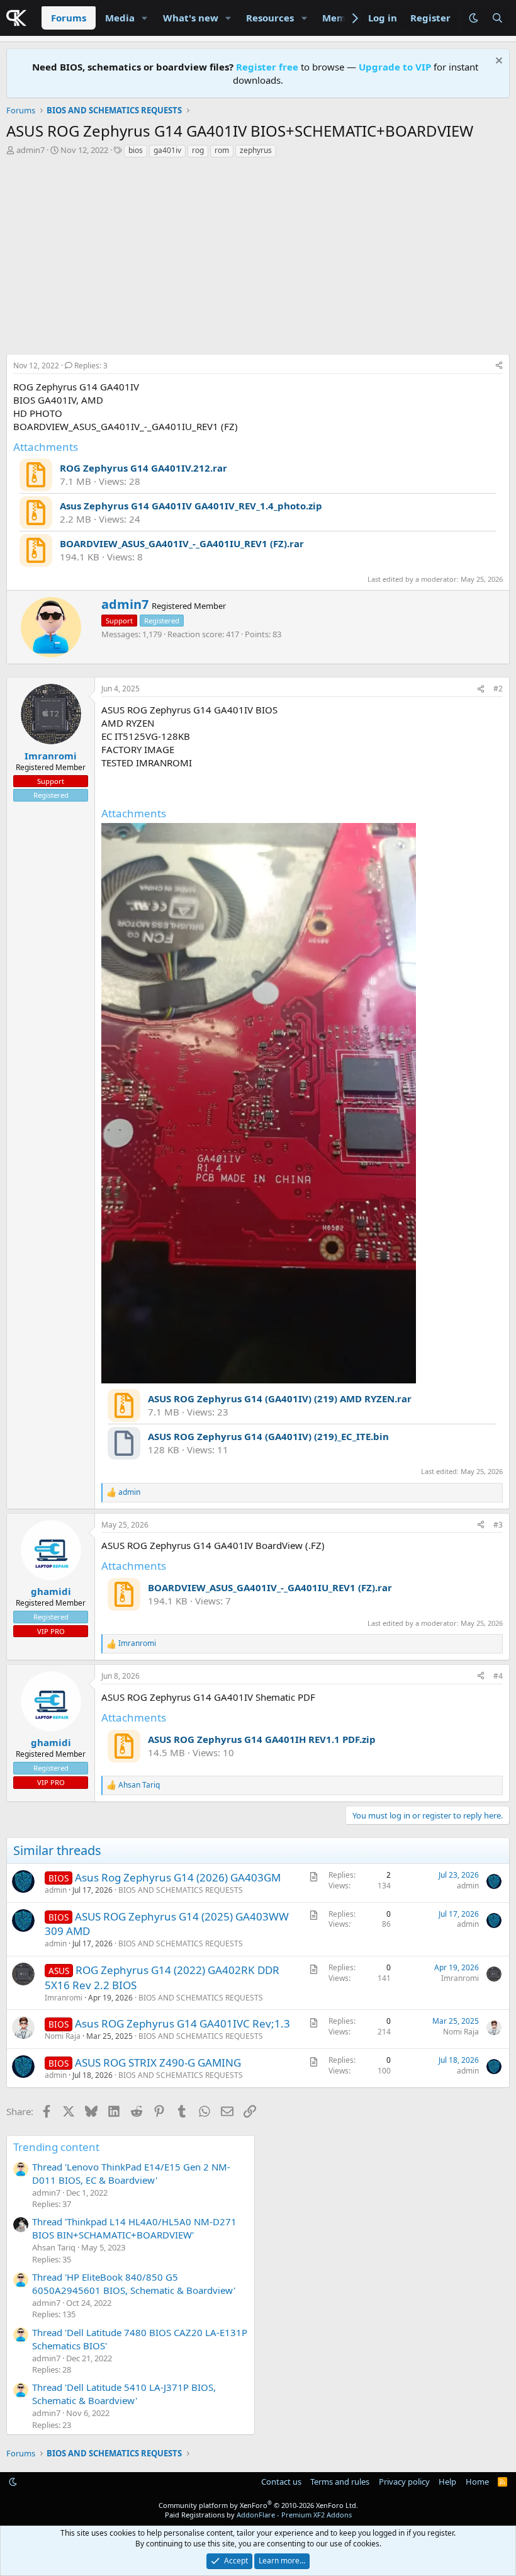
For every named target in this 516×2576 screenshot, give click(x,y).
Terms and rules (340, 2482)
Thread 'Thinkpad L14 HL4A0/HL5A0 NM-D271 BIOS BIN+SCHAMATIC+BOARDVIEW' (134, 2228)
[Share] (499, 366)
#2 (498, 689)
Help (447, 2482)
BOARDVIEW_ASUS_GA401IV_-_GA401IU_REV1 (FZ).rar (182, 543)
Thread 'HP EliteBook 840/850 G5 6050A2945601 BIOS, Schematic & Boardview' (134, 2284)
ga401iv (167, 150)
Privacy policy (404, 2482)
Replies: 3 (91, 366)
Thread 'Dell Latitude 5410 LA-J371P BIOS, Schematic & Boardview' (124, 2394)
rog (198, 150)
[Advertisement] (258, 259)
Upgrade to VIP (395, 67)
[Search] (497, 18)
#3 (498, 1525)
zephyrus (256, 150)
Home (477, 2482)
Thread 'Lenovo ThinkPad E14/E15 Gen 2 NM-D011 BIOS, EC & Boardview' (131, 2173)
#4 (498, 1676)
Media (120, 18)
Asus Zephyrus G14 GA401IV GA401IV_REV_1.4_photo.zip (191, 506)
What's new (191, 18)
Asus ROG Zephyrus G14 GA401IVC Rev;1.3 (182, 2023)
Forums (69, 18)
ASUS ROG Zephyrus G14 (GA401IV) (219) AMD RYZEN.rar (280, 1399)
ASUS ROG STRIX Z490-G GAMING (158, 2063)
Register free (267, 67)
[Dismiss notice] (497, 62)
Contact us (281, 2482)
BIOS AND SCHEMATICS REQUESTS (181, 1890)
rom (222, 150)
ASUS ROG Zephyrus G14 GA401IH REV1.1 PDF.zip (262, 1739)
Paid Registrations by (258, 2515)
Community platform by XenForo (258, 2505)
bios (136, 150)
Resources (270, 18)
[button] (145, 18)
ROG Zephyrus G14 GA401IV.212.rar (143, 468)
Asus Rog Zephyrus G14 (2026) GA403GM (178, 1877)
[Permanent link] (107, 785)
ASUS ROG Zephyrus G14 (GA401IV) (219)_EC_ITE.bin (268, 1436)
